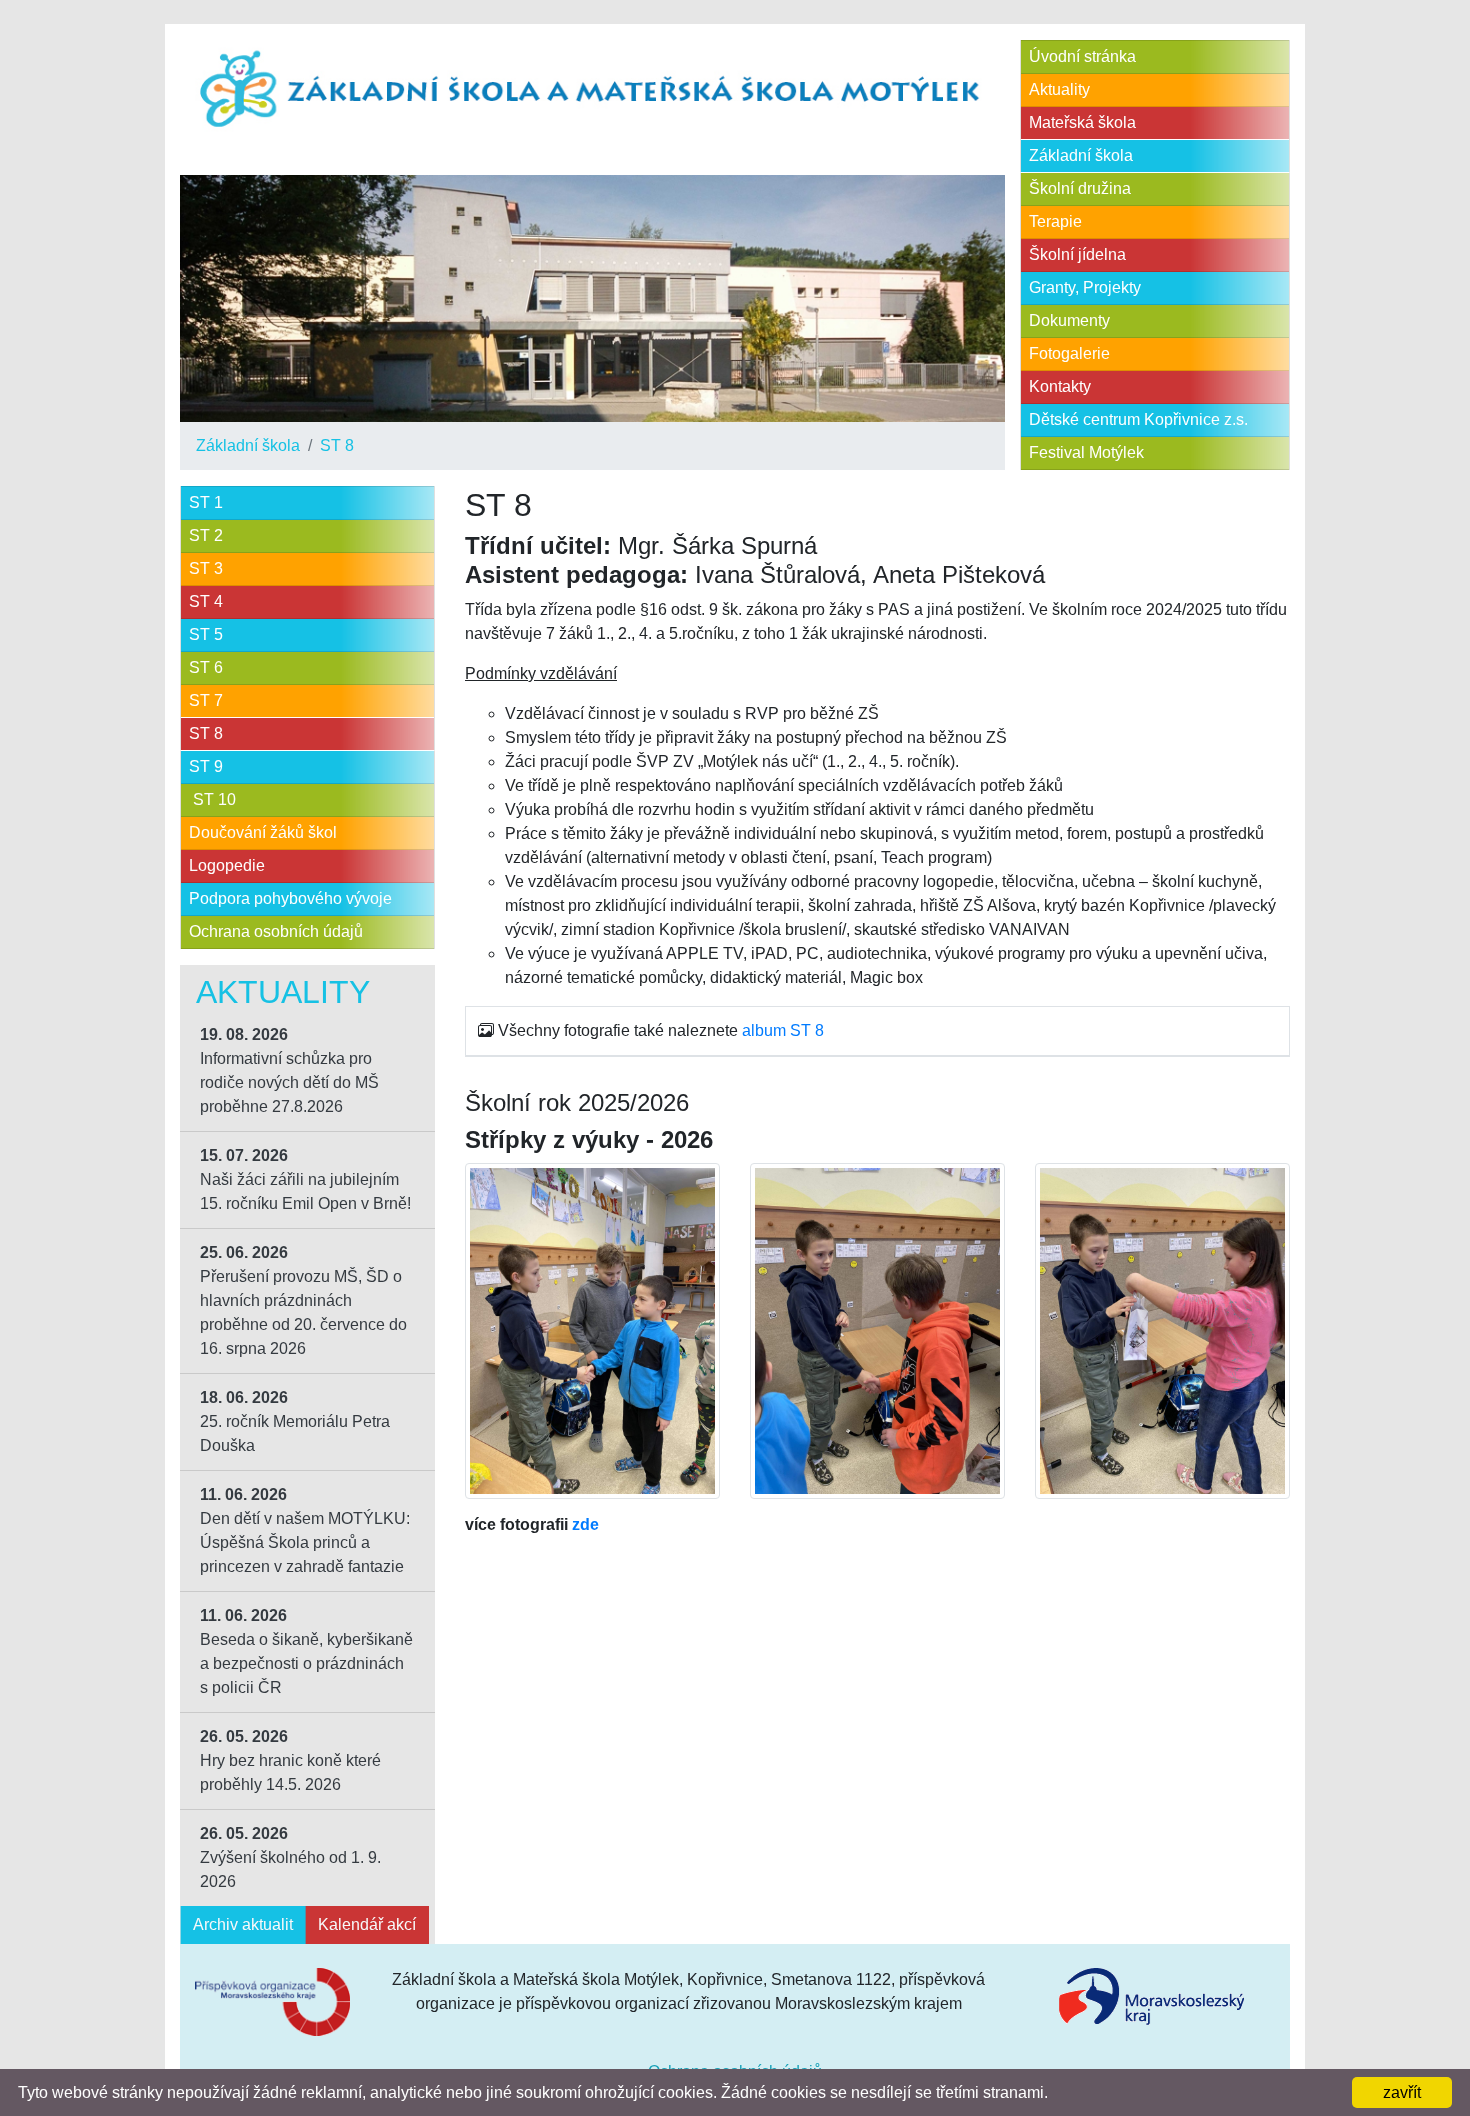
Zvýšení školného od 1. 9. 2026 (290, 1857)
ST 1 (206, 502)
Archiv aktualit (243, 1924)
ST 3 (206, 568)
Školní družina (1080, 188)
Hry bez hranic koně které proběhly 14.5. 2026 (290, 1760)
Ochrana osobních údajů (276, 931)
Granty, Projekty (1085, 287)
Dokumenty (1069, 320)
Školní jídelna (1077, 254)
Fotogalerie (1069, 353)
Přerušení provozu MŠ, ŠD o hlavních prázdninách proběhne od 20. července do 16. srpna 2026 (303, 1300)
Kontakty (1060, 386)
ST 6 (206, 667)
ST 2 (206, 535)
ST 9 (206, 766)
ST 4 (206, 601)
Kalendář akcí (367, 1924)
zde (585, 1524)
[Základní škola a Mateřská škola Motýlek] (592, 90)
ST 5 (206, 634)
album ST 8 (783, 1030)
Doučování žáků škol (263, 832)
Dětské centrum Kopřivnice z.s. (1138, 419)
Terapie (1055, 221)
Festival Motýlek (1086, 452)
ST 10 (212, 799)
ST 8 (337, 445)
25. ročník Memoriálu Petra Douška (295, 1421)
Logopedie (227, 865)
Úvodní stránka (1082, 56)
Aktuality (1059, 89)
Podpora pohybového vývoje (290, 898)
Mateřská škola (1082, 122)
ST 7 (206, 700)
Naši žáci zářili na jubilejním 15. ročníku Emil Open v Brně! (305, 1179)
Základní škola (248, 445)
